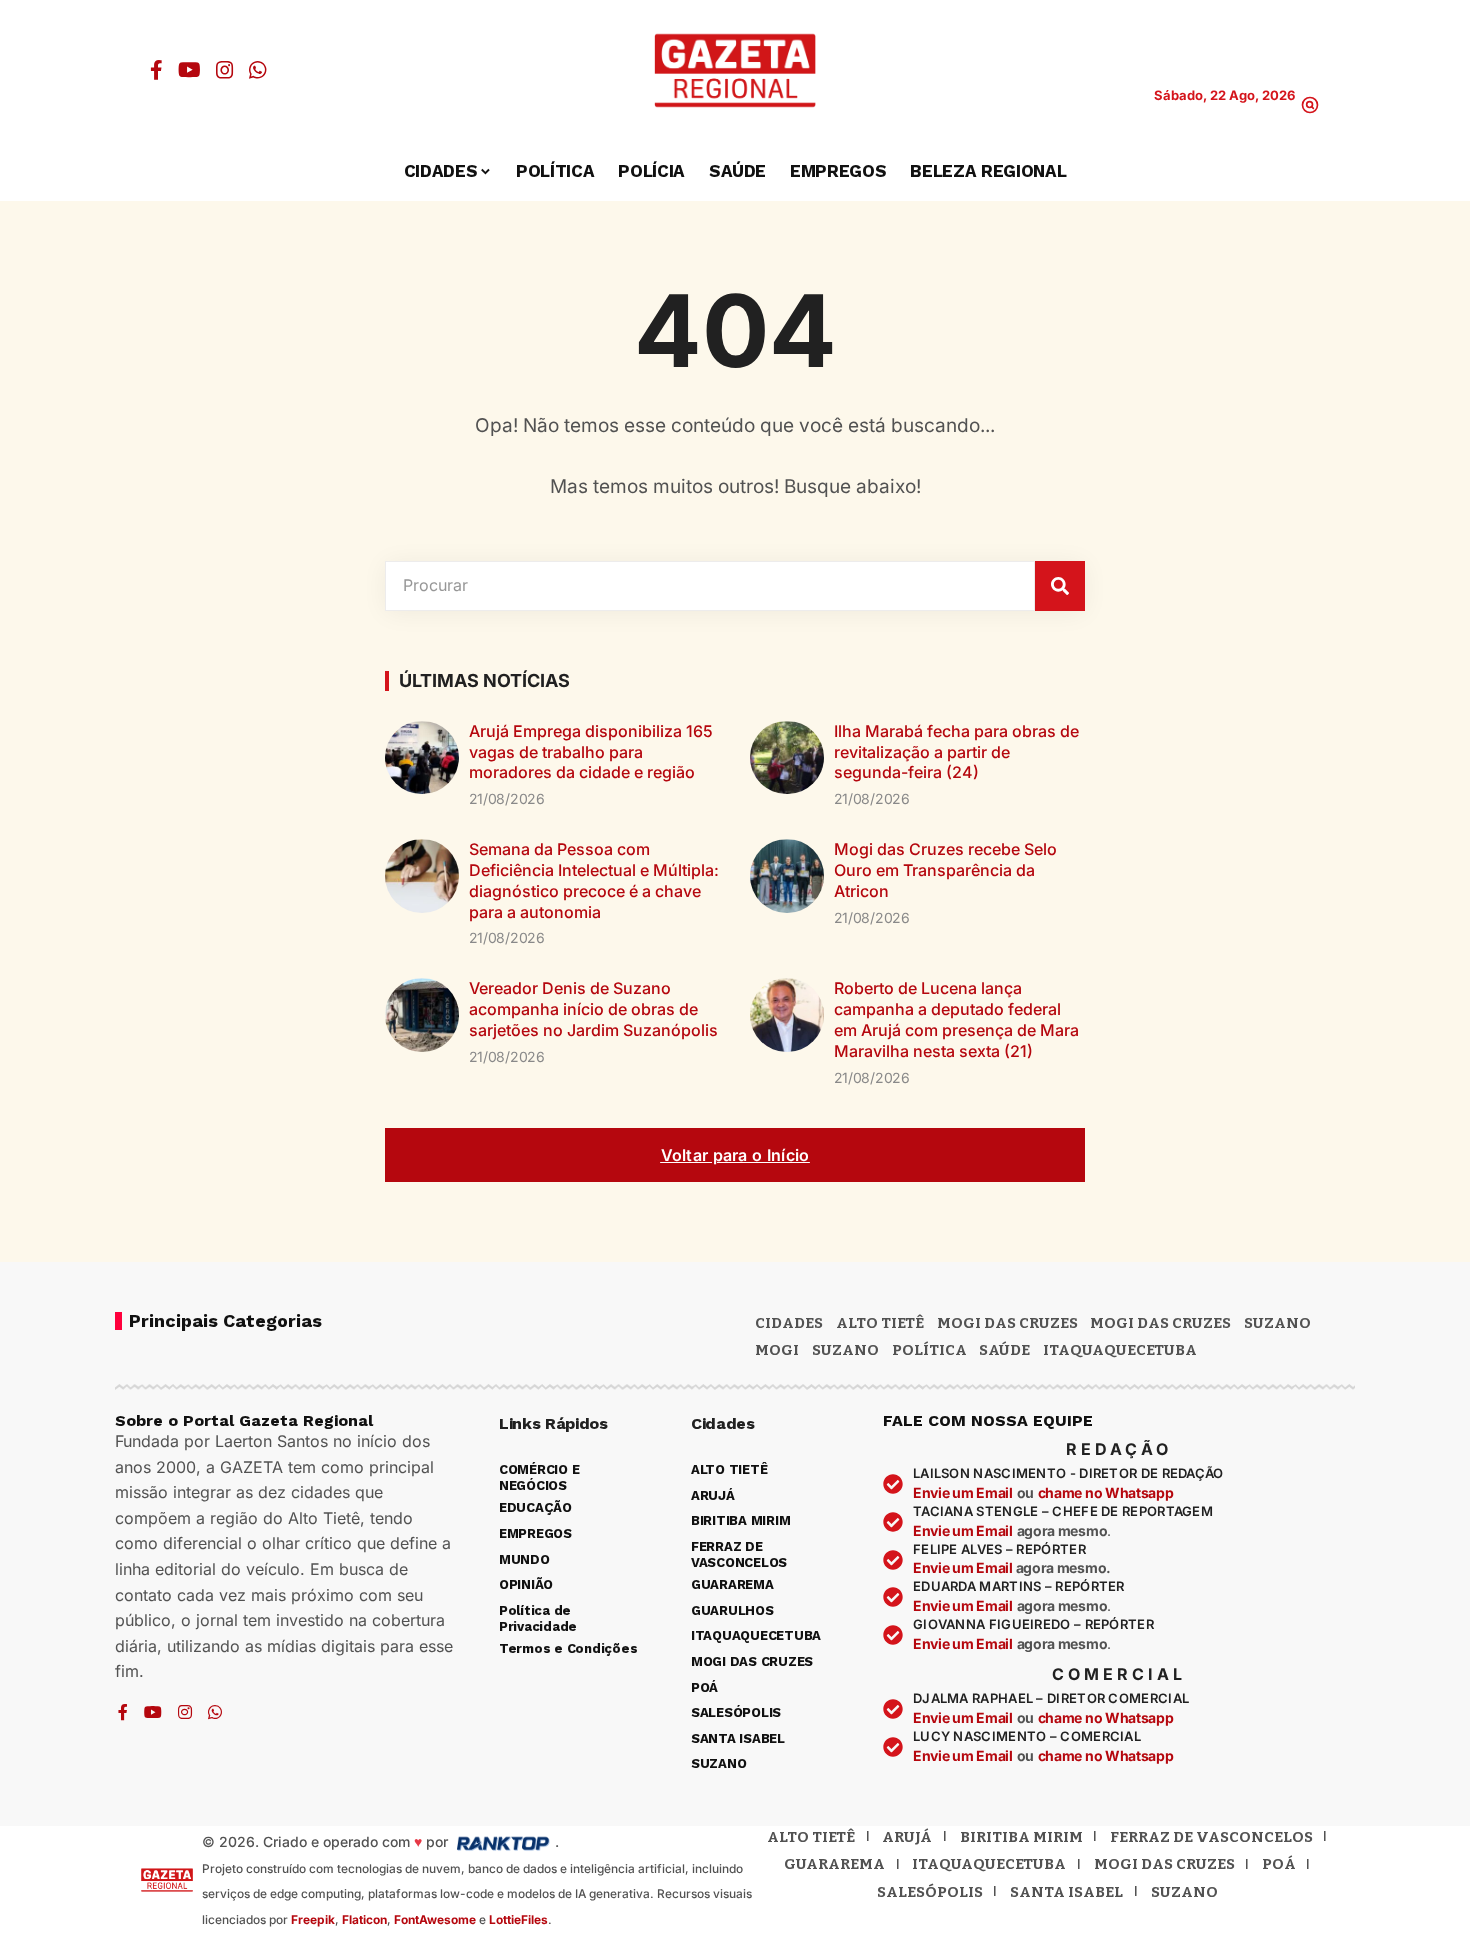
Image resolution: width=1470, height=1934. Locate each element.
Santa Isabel (1066, 1892)
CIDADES (789, 1323)
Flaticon (364, 1919)
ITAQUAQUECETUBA (1120, 1350)
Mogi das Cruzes (1160, 1323)
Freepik (313, 1919)
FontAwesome (435, 1919)
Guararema (834, 1864)
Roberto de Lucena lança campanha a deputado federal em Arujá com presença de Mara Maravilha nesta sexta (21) (956, 1019)
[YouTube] (189, 70)
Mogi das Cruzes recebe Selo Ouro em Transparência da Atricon (945, 870)
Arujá (907, 1837)
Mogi (777, 1350)
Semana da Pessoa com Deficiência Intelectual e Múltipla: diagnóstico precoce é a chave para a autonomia (594, 880)
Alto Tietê (880, 1323)
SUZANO (845, 1350)
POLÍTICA (929, 1350)
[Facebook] (156, 70)
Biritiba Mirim (1021, 1837)
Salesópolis (930, 1892)
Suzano (1277, 1323)
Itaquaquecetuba (989, 1864)
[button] (1310, 105)
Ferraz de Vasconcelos (1211, 1837)
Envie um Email (963, 1492)
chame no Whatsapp (1106, 1492)
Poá (1279, 1864)
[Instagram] (225, 70)
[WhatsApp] (258, 70)
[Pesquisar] (1060, 586)
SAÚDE (1004, 1350)
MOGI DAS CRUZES (1007, 1323)
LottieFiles (518, 1919)
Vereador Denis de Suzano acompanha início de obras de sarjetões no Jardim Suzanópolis (593, 1009)
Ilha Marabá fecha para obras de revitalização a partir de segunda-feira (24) (956, 752)
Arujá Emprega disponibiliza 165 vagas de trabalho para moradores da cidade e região (591, 752)
